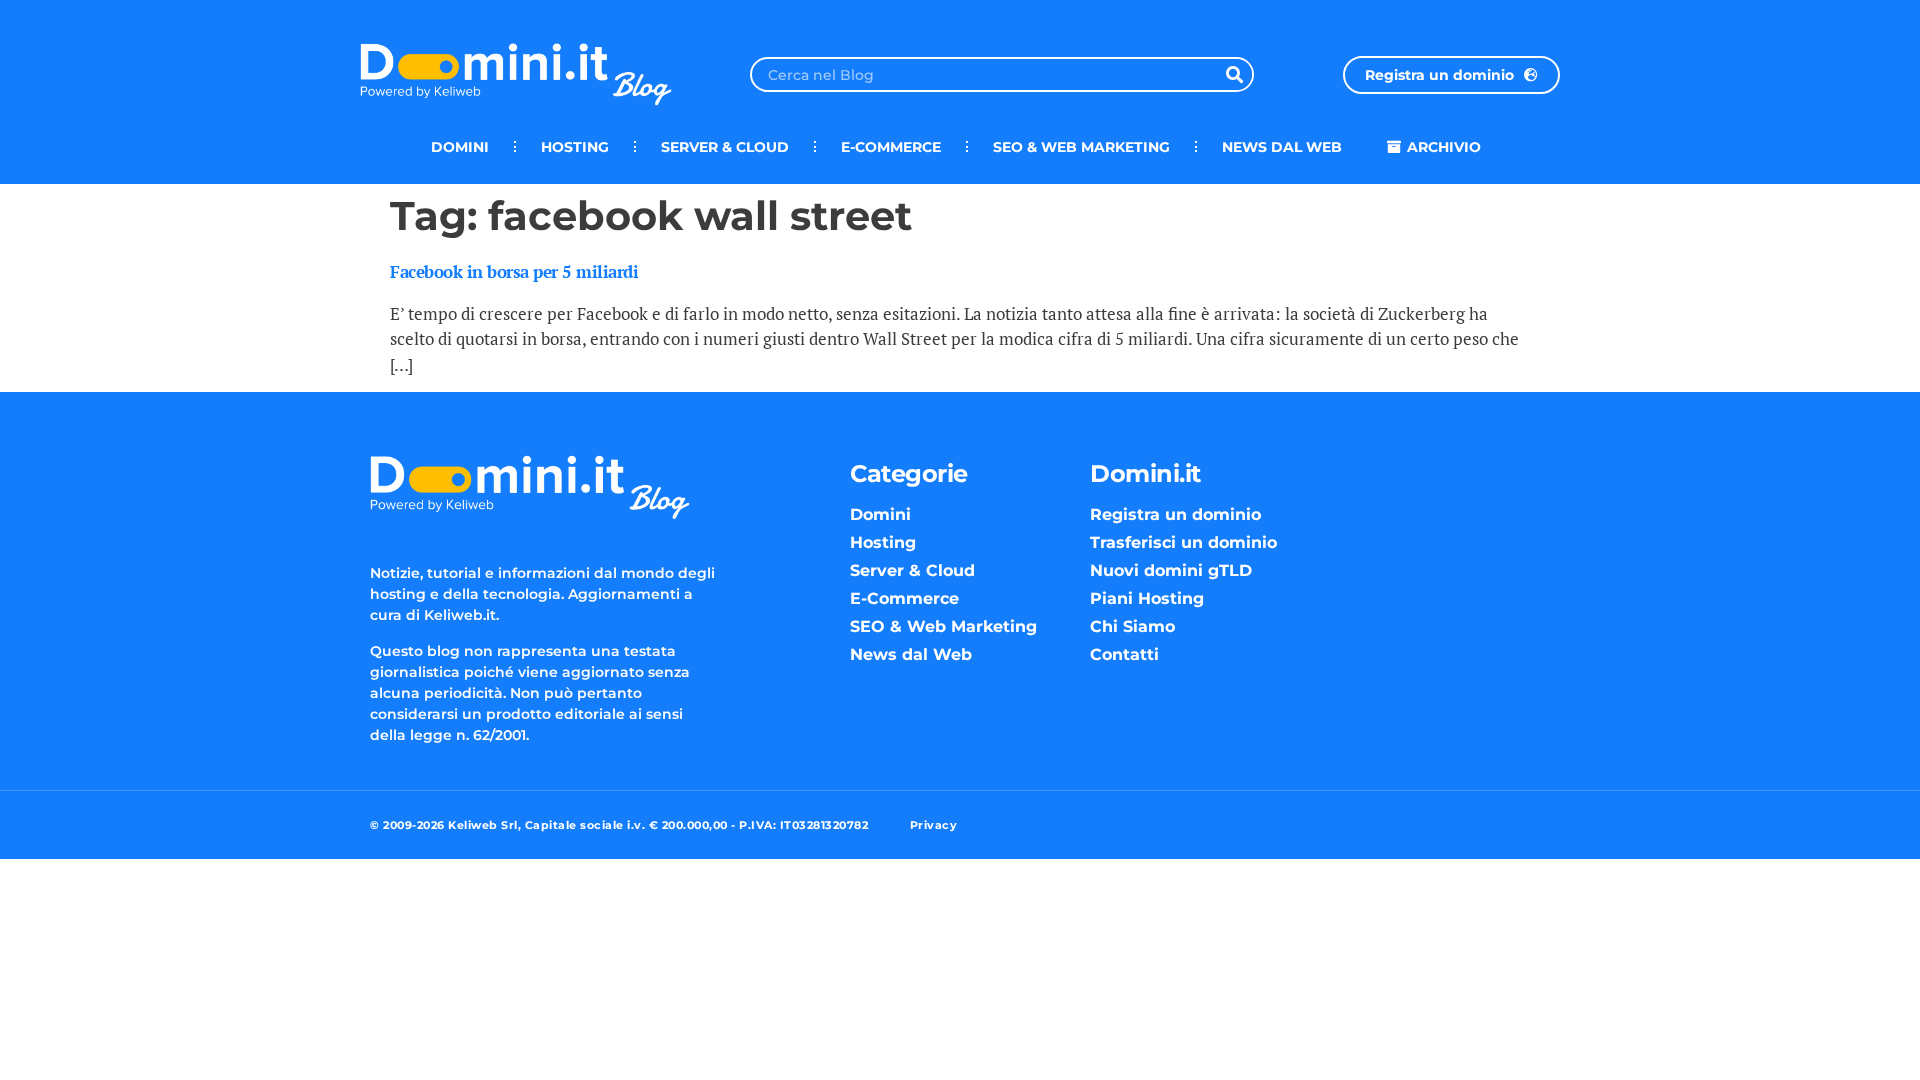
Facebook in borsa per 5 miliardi (514, 271)
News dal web (1282, 147)
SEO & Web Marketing (1081, 147)
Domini (460, 147)
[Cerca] (1234, 74)
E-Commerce (891, 147)
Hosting (575, 147)
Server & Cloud (725, 147)
